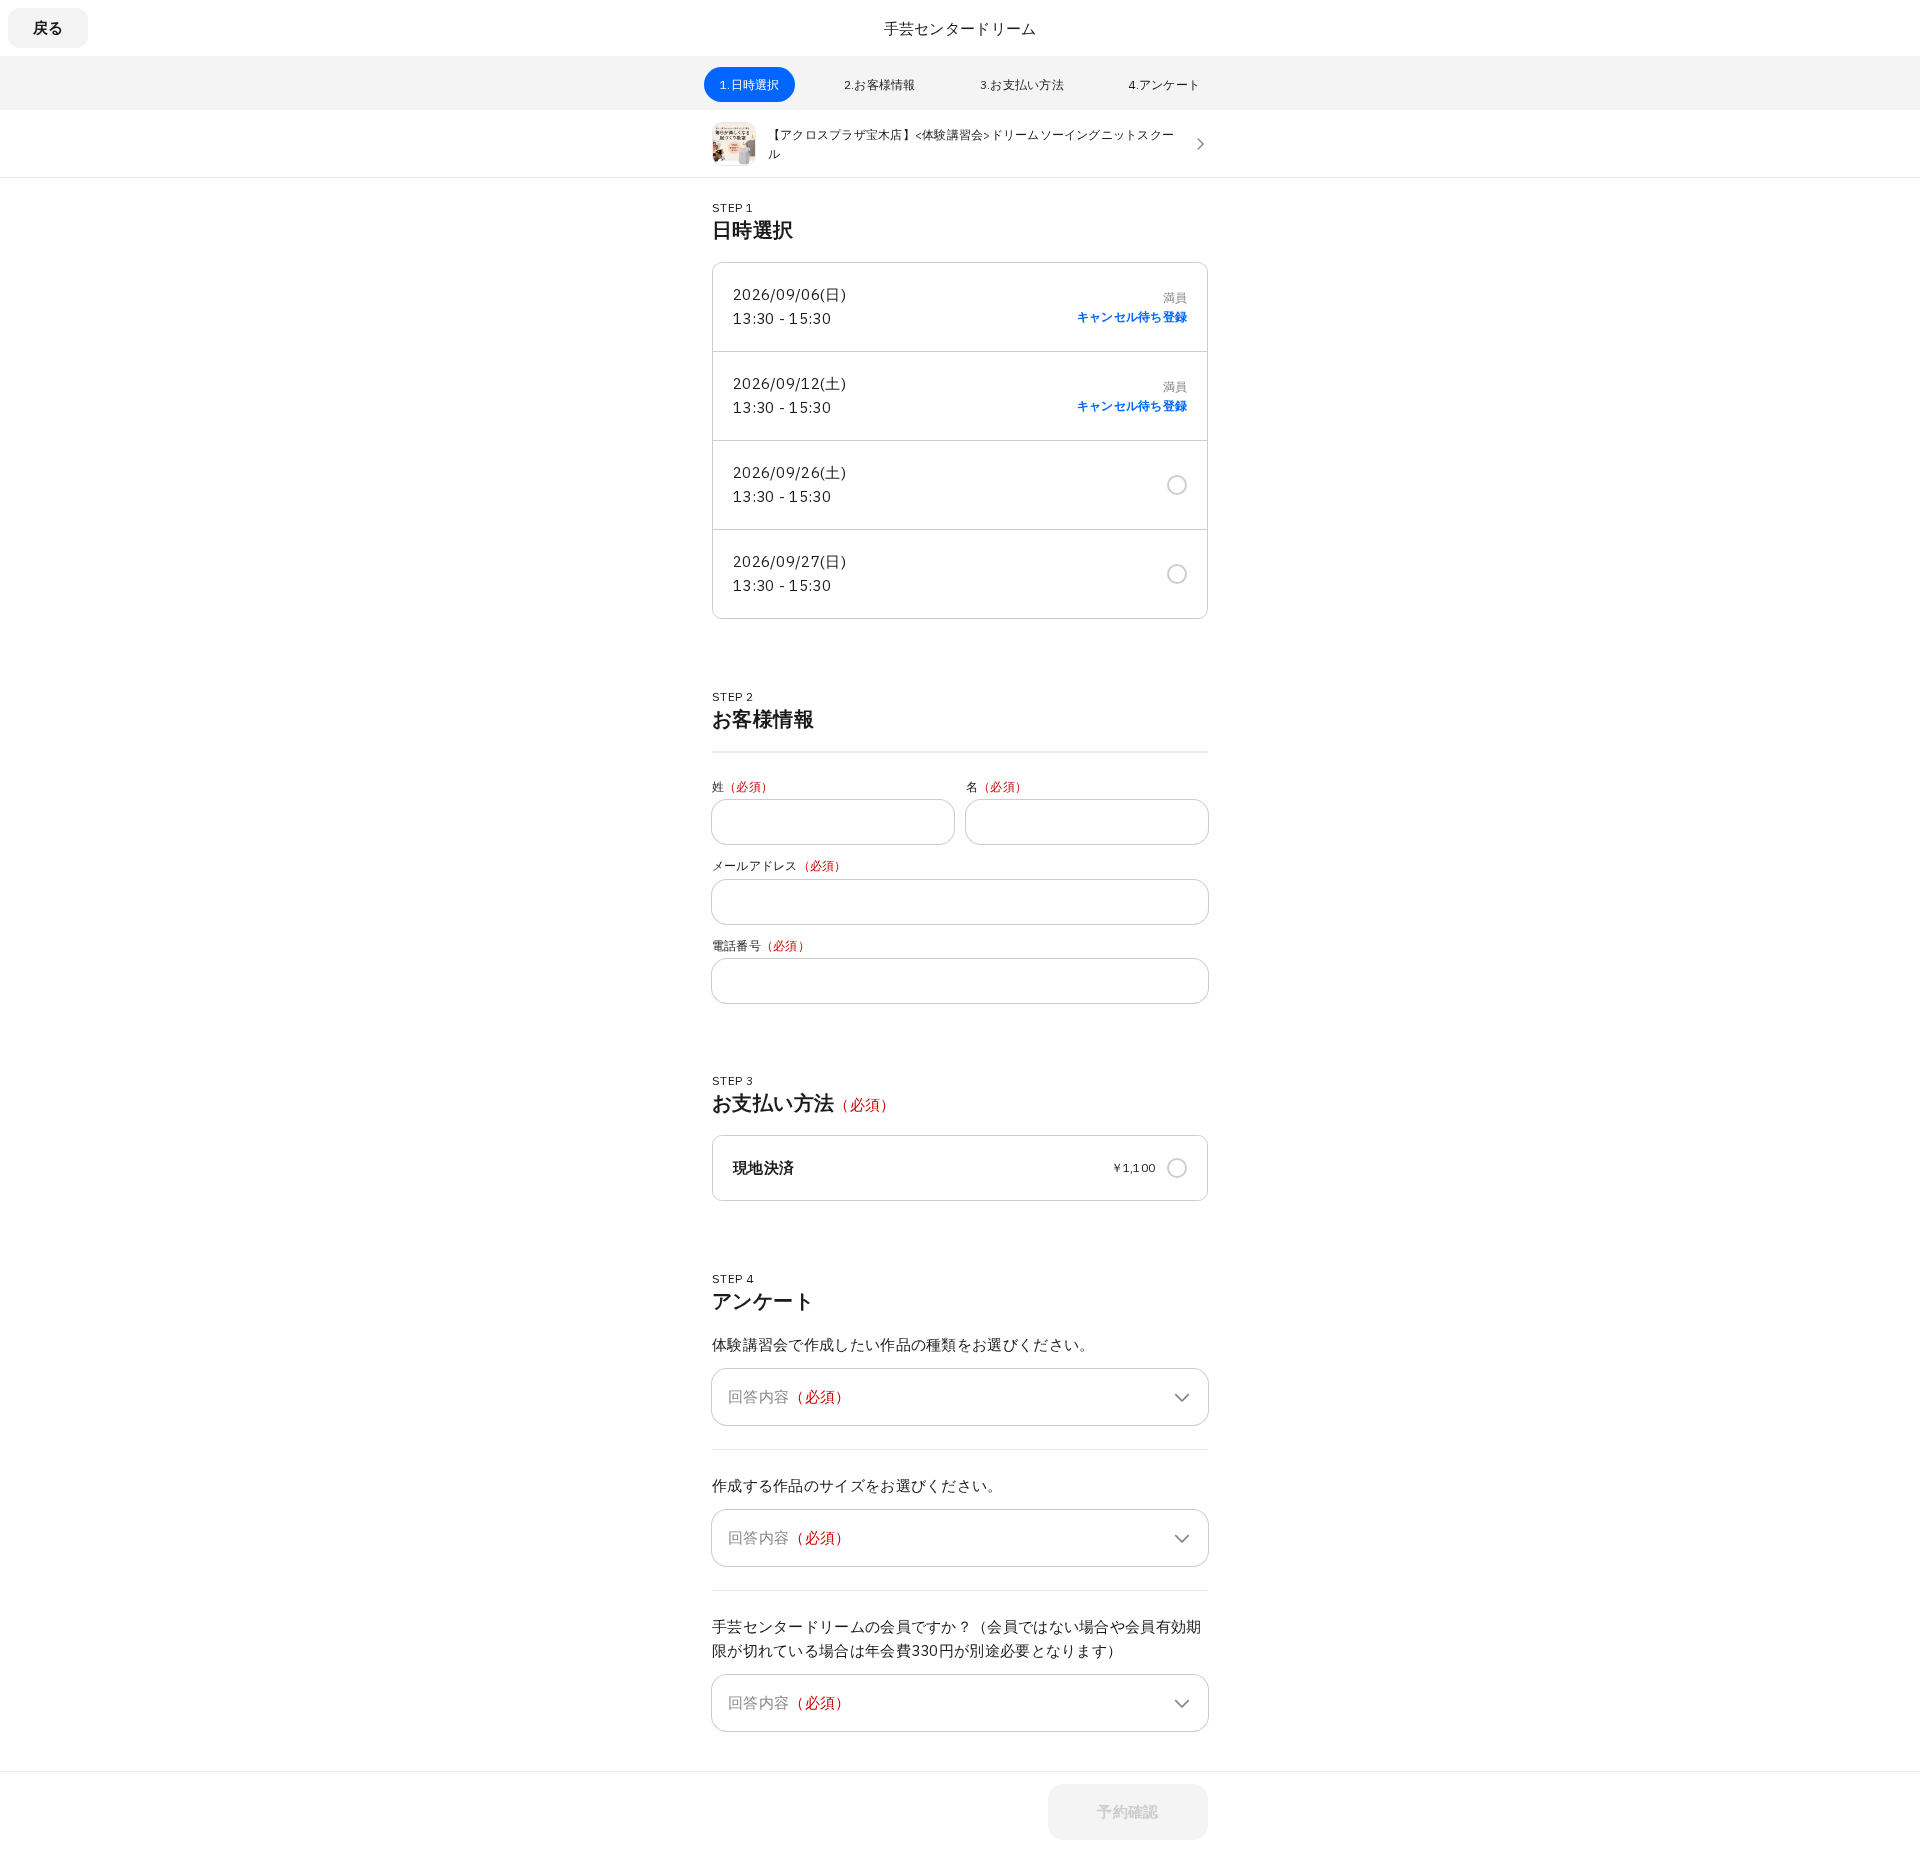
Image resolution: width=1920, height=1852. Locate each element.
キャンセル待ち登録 (1132, 317)
